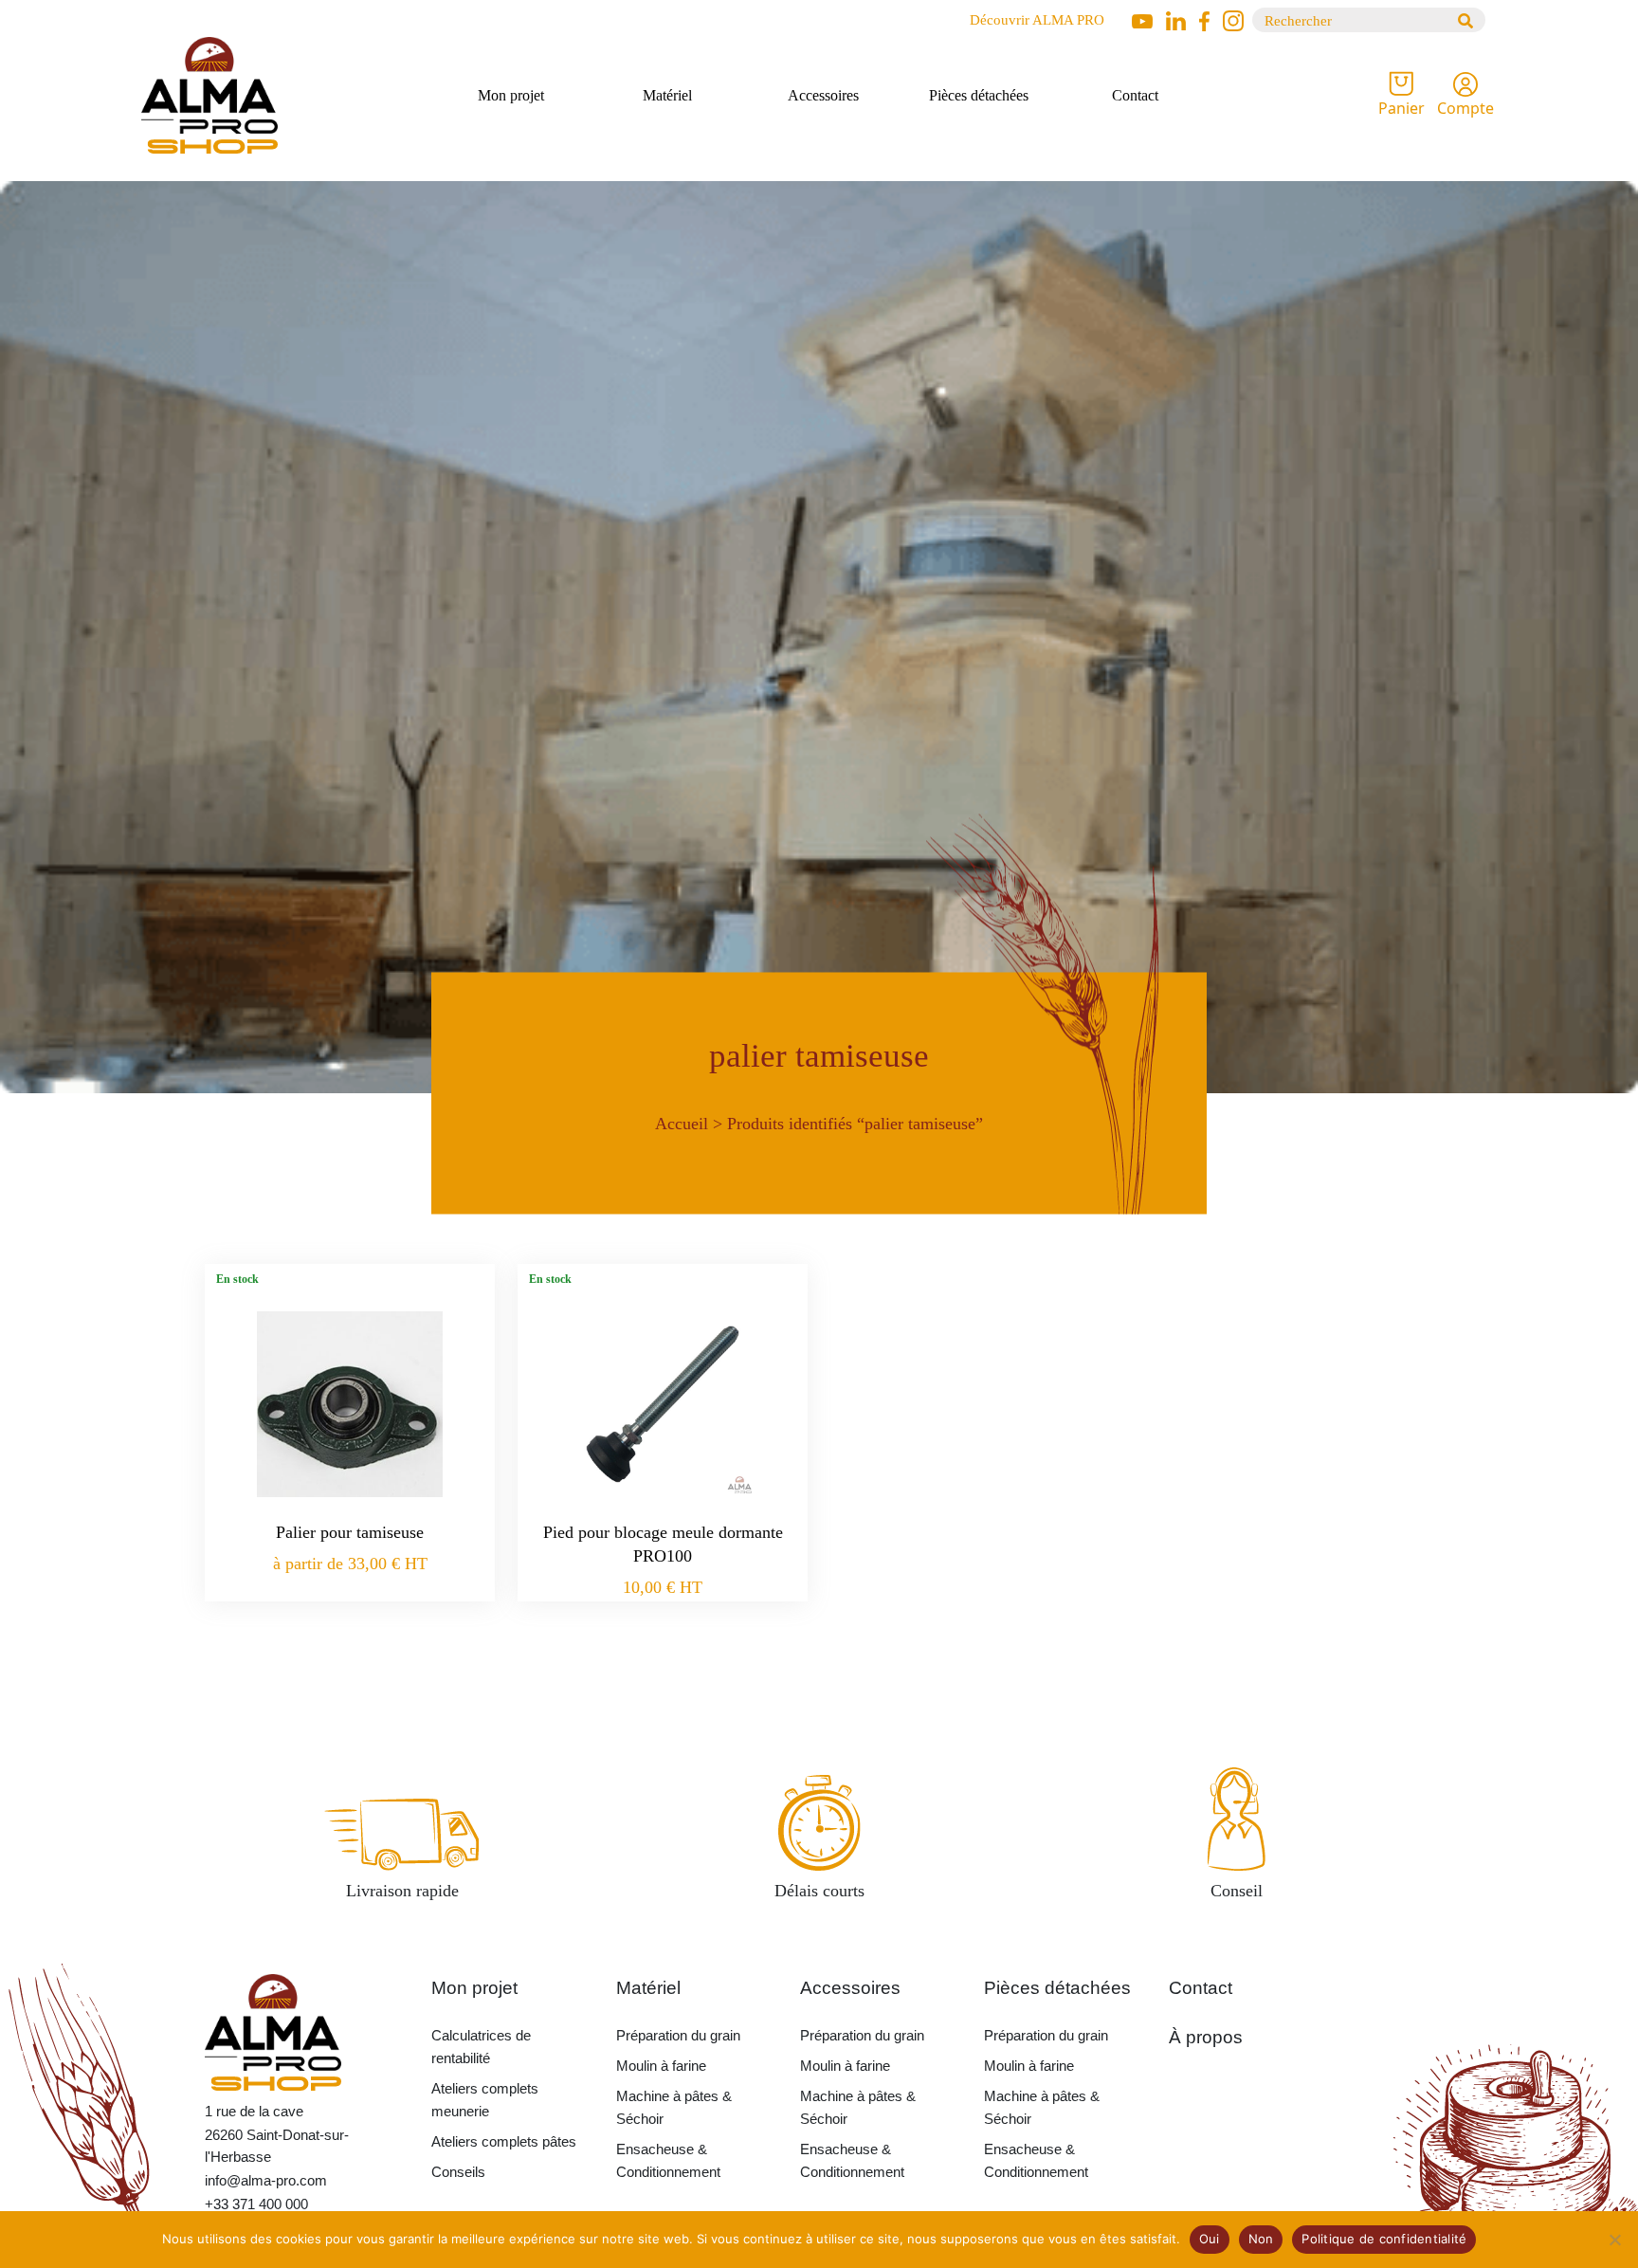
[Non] (1614, 2240)
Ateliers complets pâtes (504, 2141)
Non (1261, 2239)
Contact (1135, 95)
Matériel (667, 95)
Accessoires (823, 95)
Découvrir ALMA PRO (1037, 20)
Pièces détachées (979, 95)
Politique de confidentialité (1384, 2239)
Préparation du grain (678, 2035)
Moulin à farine (661, 2066)
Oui (1210, 2239)
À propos (1206, 2037)
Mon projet (511, 95)
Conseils (458, 2172)
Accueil (682, 1123)
